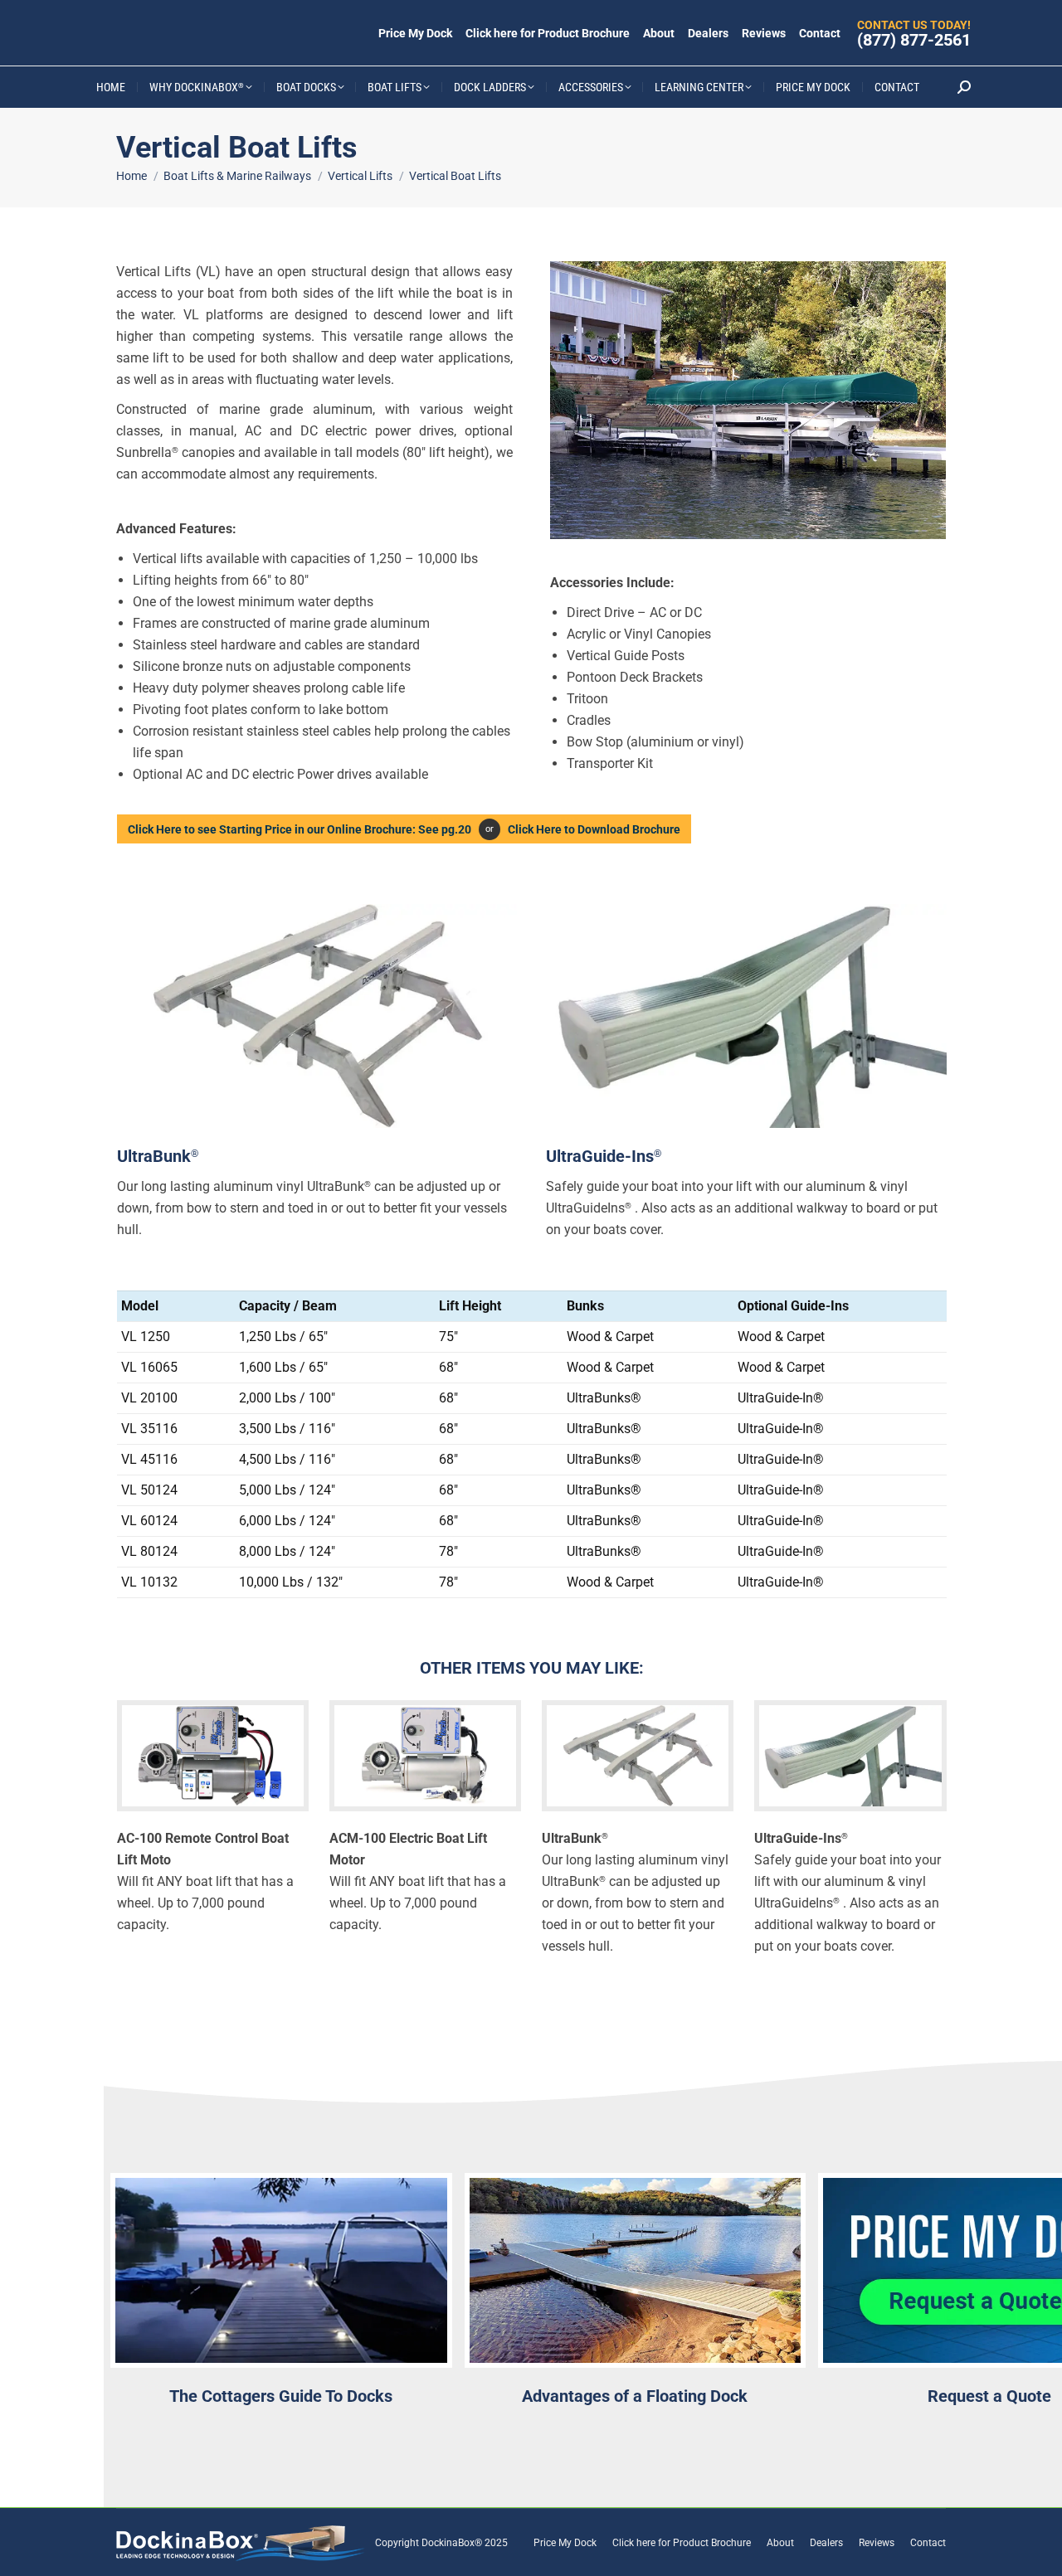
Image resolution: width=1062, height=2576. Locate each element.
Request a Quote (989, 2396)
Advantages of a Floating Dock (635, 2396)
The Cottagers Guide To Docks (281, 2396)
